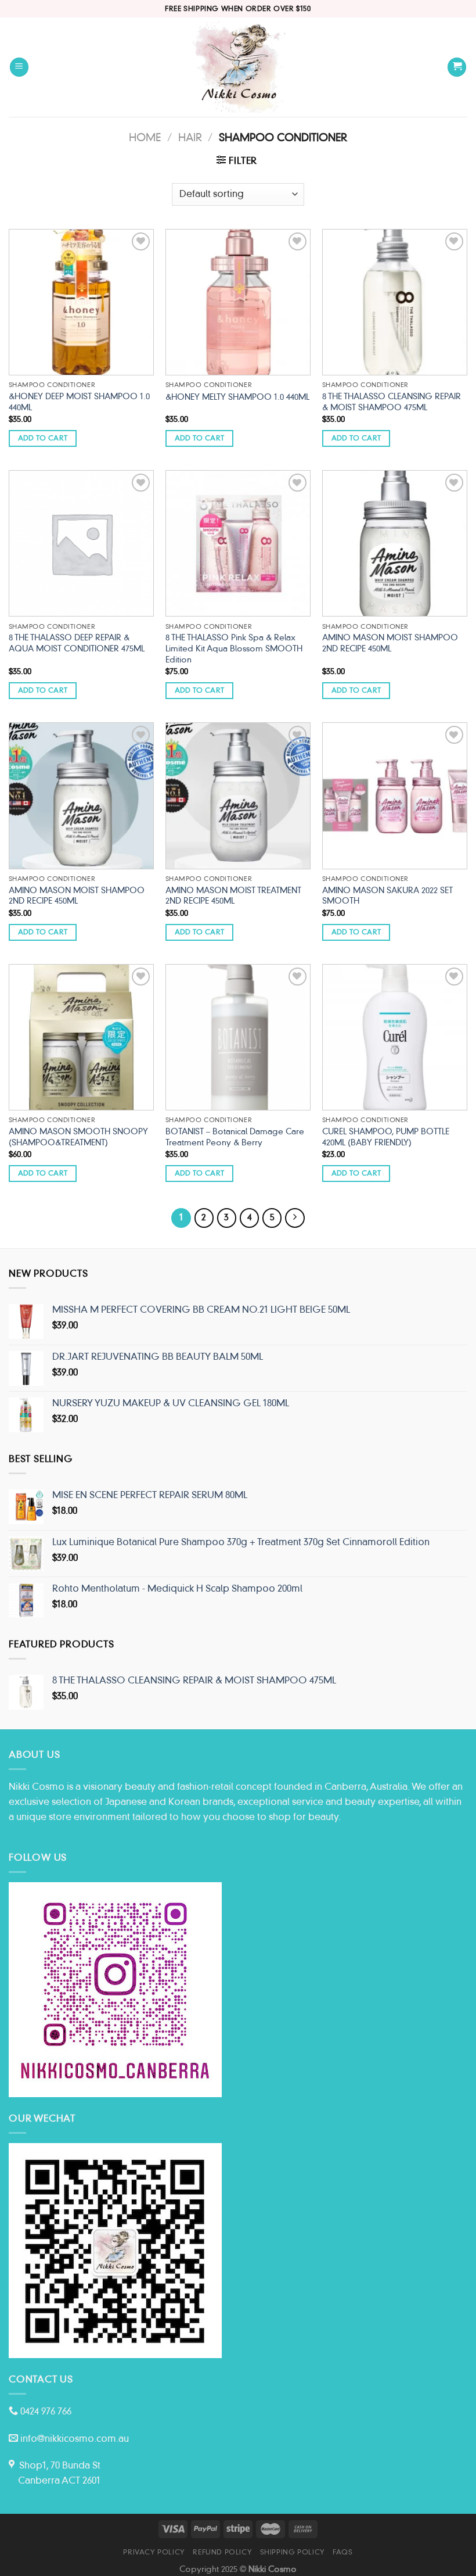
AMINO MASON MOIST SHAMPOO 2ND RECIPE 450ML (390, 643)
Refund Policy (222, 2552)
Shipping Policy (293, 2552)
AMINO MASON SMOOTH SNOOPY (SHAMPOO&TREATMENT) (78, 1137)
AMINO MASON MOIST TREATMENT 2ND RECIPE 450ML (233, 896)
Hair (190, 137)
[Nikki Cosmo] (238, 67)
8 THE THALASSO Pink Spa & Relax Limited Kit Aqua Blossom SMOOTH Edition (234, 648)
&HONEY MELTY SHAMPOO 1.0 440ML (237, 397)
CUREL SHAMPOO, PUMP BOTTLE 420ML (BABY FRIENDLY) (386, 1137)
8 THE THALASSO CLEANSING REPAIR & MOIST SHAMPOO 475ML (392, 402)
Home (145, 137)
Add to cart (43, 438)
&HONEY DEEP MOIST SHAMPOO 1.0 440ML (79, 402)
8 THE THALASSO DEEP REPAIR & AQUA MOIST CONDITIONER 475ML (77, 643)
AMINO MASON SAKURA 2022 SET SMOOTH (387, 896)
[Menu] (19, 67)
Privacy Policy (154, 2552)
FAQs (342, 2552)
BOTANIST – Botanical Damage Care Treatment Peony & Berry (235, 1137)
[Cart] (457, 67)
